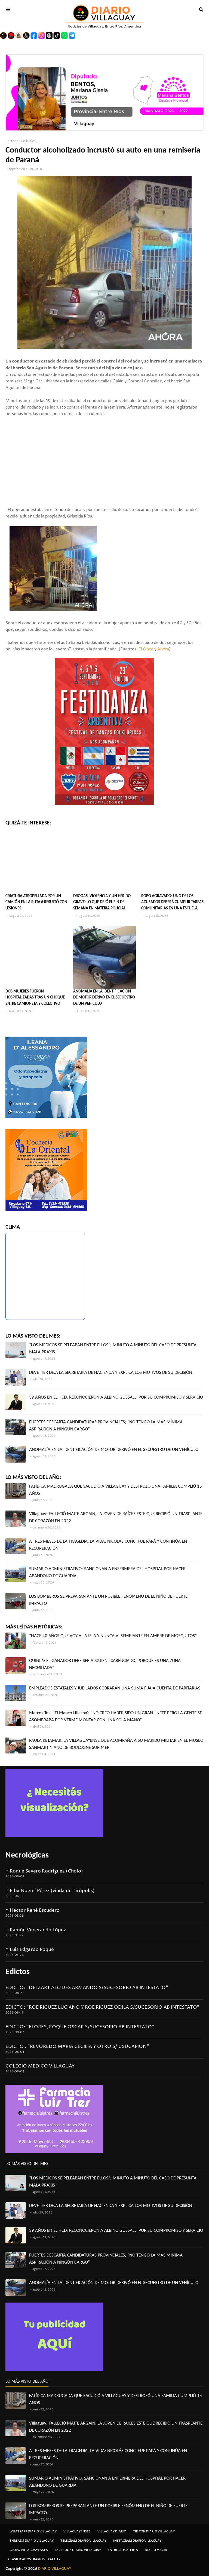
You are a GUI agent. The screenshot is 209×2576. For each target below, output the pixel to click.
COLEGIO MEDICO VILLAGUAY (40, 2066)
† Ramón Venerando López (36, 1930)
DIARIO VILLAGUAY (55, 2569)
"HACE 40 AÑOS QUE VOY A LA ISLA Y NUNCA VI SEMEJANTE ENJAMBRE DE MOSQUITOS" (113, 1636)
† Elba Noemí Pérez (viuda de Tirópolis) (50, 1891)
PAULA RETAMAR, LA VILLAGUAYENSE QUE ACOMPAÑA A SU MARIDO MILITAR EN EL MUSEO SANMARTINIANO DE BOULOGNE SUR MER (116, 1744)
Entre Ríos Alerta (123, 2550)
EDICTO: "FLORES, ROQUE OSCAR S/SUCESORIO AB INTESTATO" (80, 2027)
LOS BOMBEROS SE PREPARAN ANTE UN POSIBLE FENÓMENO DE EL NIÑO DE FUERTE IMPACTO (108, 1600)
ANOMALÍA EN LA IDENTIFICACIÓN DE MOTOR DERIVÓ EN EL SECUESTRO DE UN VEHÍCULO (104, 998)
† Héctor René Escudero (33, 1910)
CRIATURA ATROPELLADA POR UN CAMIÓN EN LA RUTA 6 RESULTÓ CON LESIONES (36, 902)
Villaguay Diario (112, 2531)
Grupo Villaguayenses (29, 2550)
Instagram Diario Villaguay (137, 2541)
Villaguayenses (77, 2531)
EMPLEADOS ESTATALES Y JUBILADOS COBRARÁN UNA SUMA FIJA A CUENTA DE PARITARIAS (115, 1688)
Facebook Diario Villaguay (78, 2550)
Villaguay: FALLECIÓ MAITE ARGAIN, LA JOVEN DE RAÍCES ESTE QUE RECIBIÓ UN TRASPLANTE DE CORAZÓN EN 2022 (116, 1517)
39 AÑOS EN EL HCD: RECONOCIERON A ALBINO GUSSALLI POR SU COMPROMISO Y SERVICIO (116, 1397)
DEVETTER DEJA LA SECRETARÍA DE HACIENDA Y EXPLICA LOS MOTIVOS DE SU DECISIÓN (111, 1373)
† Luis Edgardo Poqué (30, 1950)
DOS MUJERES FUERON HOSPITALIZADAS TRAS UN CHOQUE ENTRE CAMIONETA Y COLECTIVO (35, 998)
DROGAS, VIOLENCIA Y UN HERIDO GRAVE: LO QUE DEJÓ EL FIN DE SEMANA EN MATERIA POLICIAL (102, 902)
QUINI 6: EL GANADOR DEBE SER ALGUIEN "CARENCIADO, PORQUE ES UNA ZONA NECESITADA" (105, 1664)
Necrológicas (27, 1855)
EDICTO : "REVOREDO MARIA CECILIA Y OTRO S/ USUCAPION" (77, 2047)
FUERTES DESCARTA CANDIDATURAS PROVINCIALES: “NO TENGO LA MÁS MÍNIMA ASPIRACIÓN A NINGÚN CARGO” (106, 1426)
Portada (12, 141)
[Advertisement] (104, 455)
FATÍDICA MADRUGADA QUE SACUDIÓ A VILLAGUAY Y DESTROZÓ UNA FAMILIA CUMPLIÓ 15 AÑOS (116, 1490)
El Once (146, 649)
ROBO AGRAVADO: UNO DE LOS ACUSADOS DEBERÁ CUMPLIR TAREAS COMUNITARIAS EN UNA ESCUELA (172, 902)
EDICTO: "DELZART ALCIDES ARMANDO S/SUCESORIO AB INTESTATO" (87, 1988)
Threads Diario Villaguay (32, 2541)
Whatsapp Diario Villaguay (33, 2531)
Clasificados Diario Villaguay (34, 2559)
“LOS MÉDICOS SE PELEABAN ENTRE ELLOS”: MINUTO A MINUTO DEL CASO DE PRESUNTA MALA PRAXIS (113, 1349)
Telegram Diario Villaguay (83, 2541)
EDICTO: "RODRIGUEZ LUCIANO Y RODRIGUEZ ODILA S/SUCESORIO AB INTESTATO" (102, 2007)
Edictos (18, 1972)
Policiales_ (29, 141)
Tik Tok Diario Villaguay (154, 2531)
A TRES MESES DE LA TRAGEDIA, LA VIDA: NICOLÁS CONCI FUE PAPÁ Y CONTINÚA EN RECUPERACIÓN (108, 1545)
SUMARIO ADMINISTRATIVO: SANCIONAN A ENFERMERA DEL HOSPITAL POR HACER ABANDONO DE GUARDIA (107, 1572)
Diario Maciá (156, 2550)
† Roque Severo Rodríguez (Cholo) (44, 1871)
